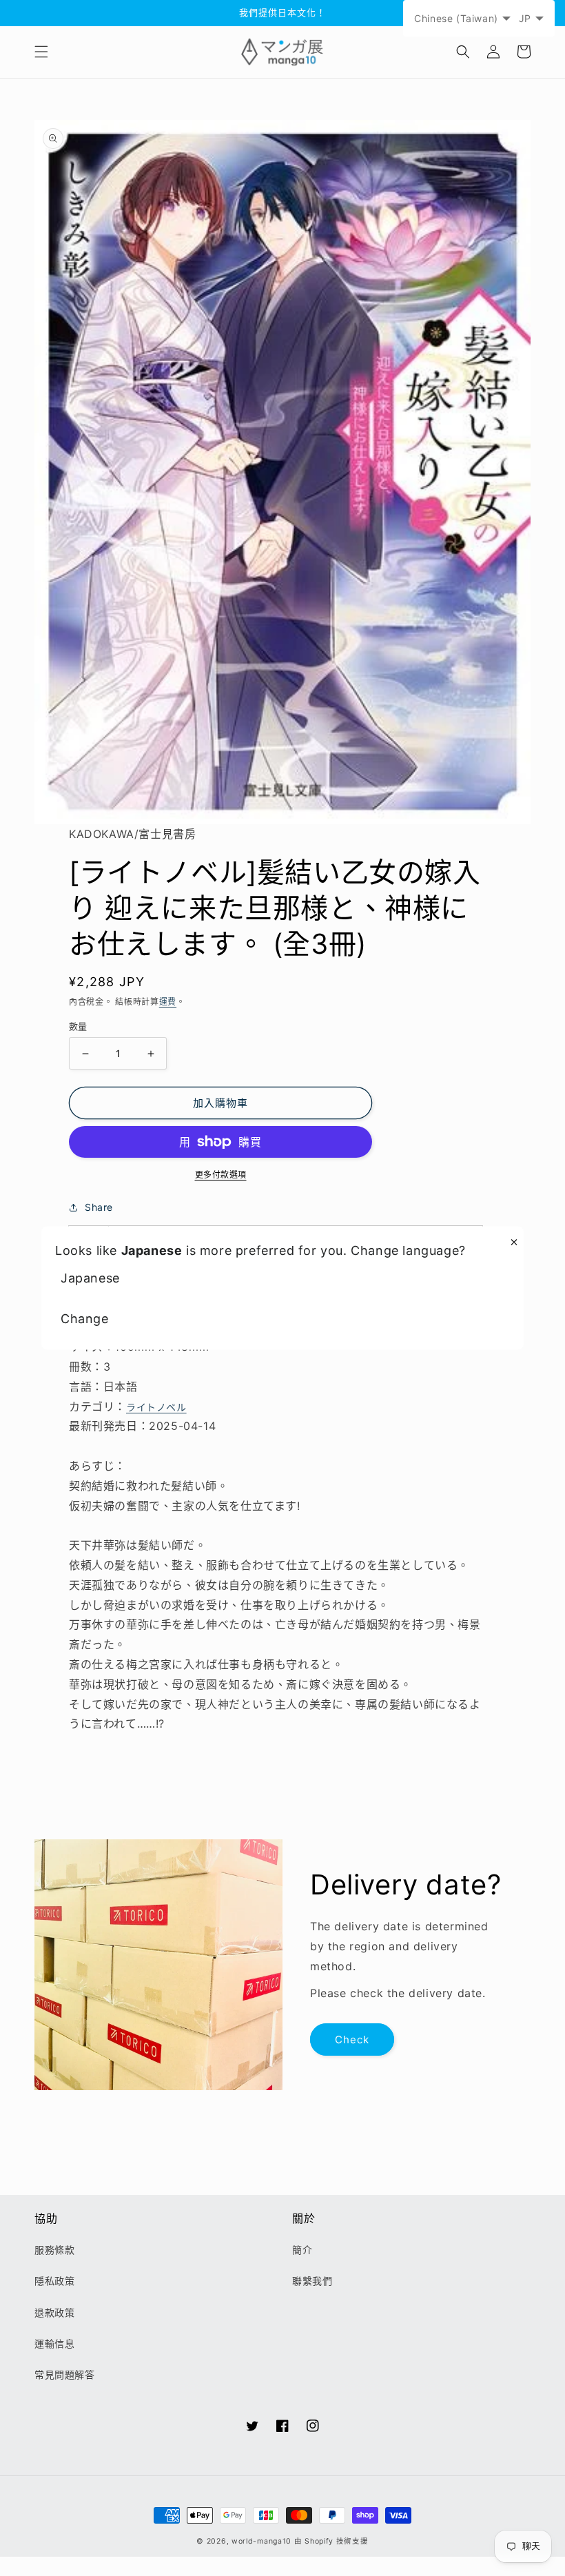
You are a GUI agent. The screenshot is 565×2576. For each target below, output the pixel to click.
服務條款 (54, 2250)
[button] (41, 52)
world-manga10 (261, 2541)
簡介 (302, 2250)
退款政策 (54, 2312)
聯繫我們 (312, 2281)
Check (352, 2040)
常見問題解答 (65, 2374)
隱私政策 (54, 2281)
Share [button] (99, 1207)
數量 (78, 1026)
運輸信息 (54, 2343)
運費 (168, 1002)
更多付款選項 (221, 1175)
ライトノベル (156, 1407)
